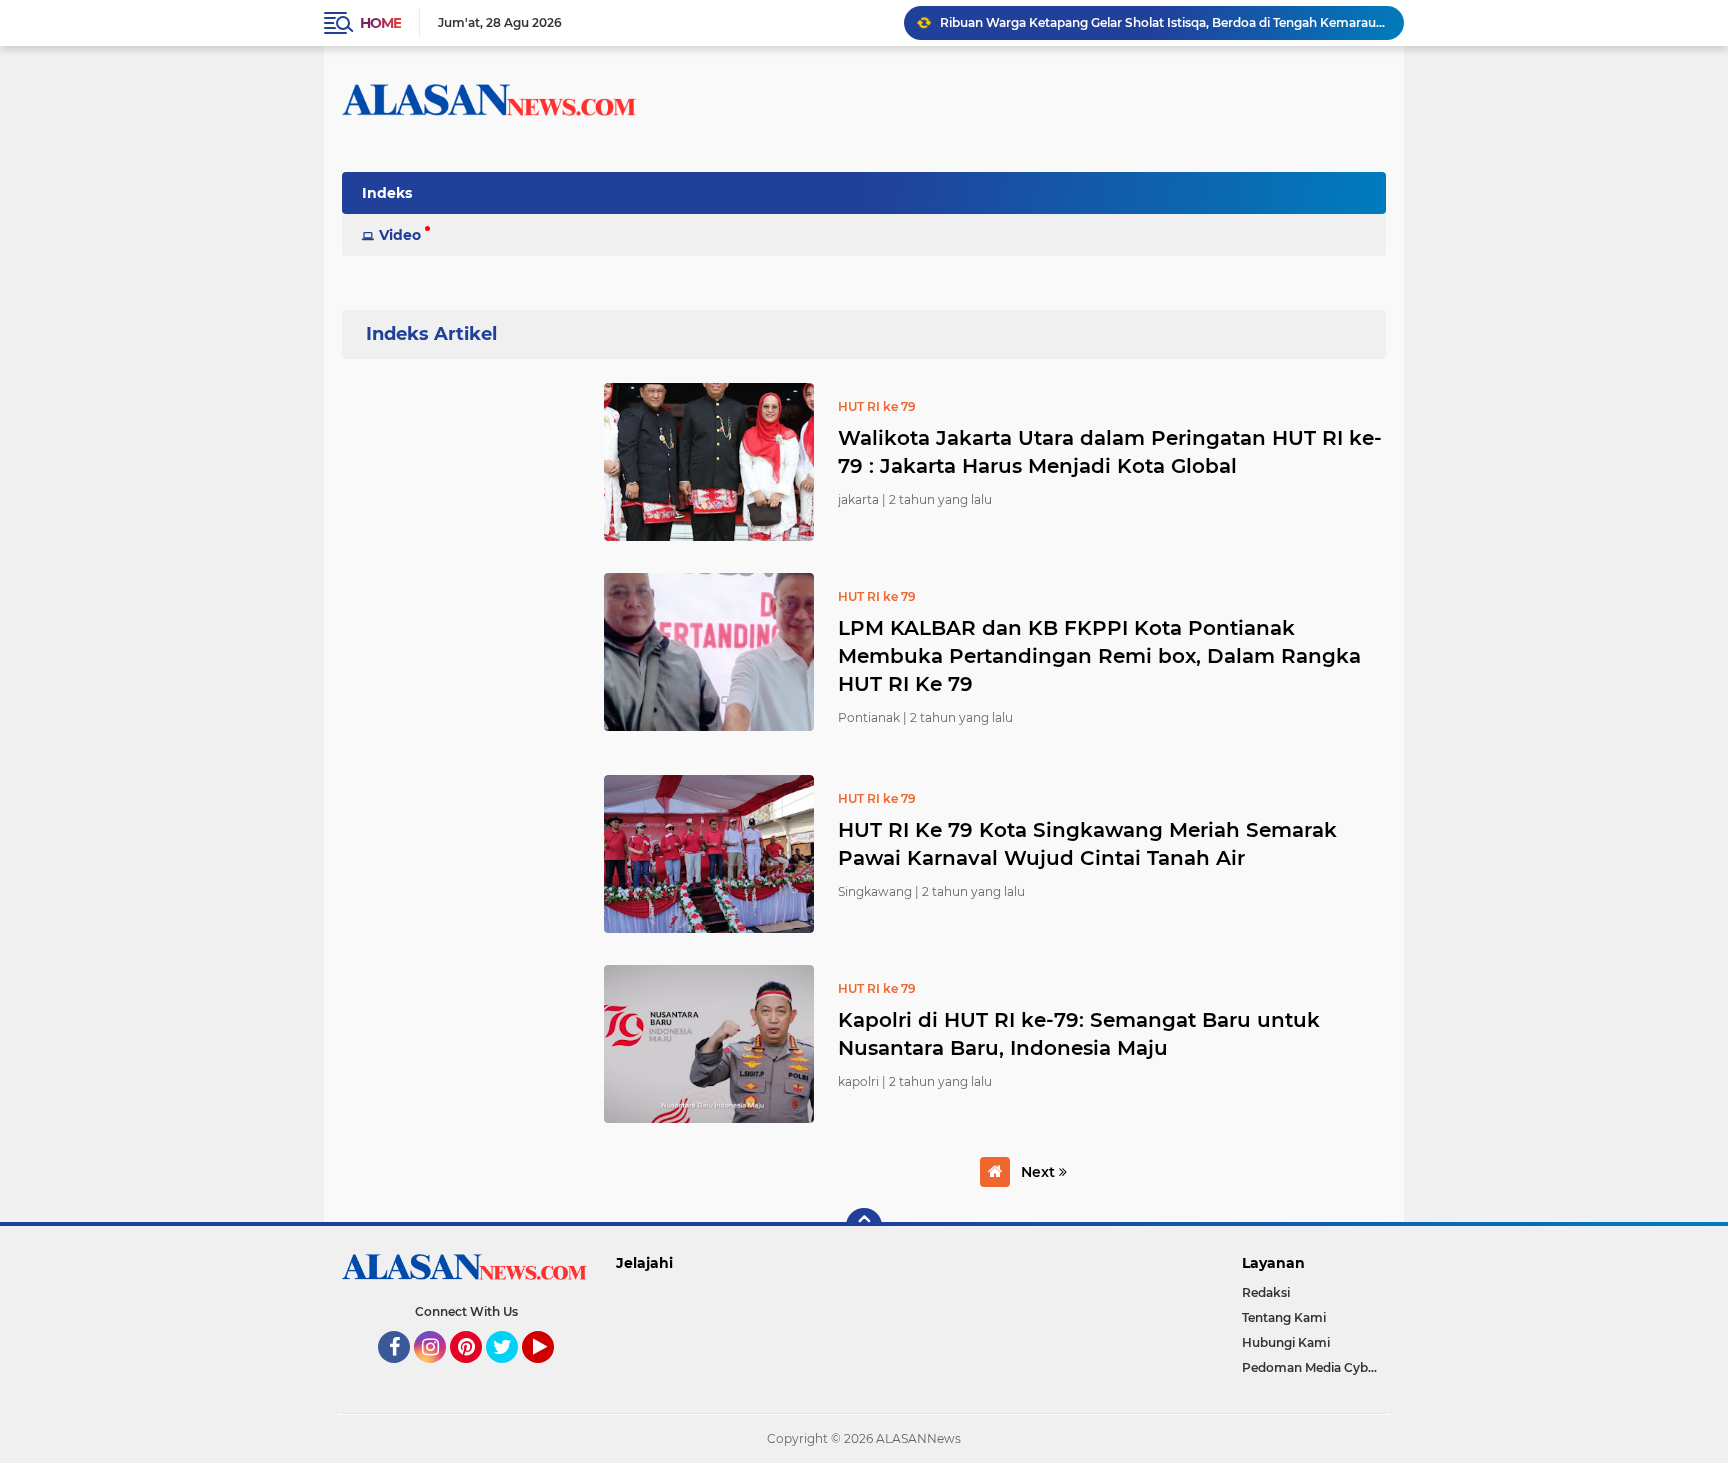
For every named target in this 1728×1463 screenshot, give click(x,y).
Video (400, 235)
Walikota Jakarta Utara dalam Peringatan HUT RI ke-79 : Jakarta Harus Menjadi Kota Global (1110, 452)
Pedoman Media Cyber (1311, 1367)
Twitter (511, 1372)
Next (1040, 1172)
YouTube (551, 1372)
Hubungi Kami (1286, 1342)
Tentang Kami (1284, 1317)
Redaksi (1266, 1292)
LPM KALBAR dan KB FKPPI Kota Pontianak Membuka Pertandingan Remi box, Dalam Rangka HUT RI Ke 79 (1099, 656)
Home (380, 23)
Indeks (387, 193)
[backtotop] (864, 1226)
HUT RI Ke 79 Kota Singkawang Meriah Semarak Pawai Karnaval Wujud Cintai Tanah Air (1087, 844)
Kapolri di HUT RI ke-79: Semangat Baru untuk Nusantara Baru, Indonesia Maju (1079, 1034)
